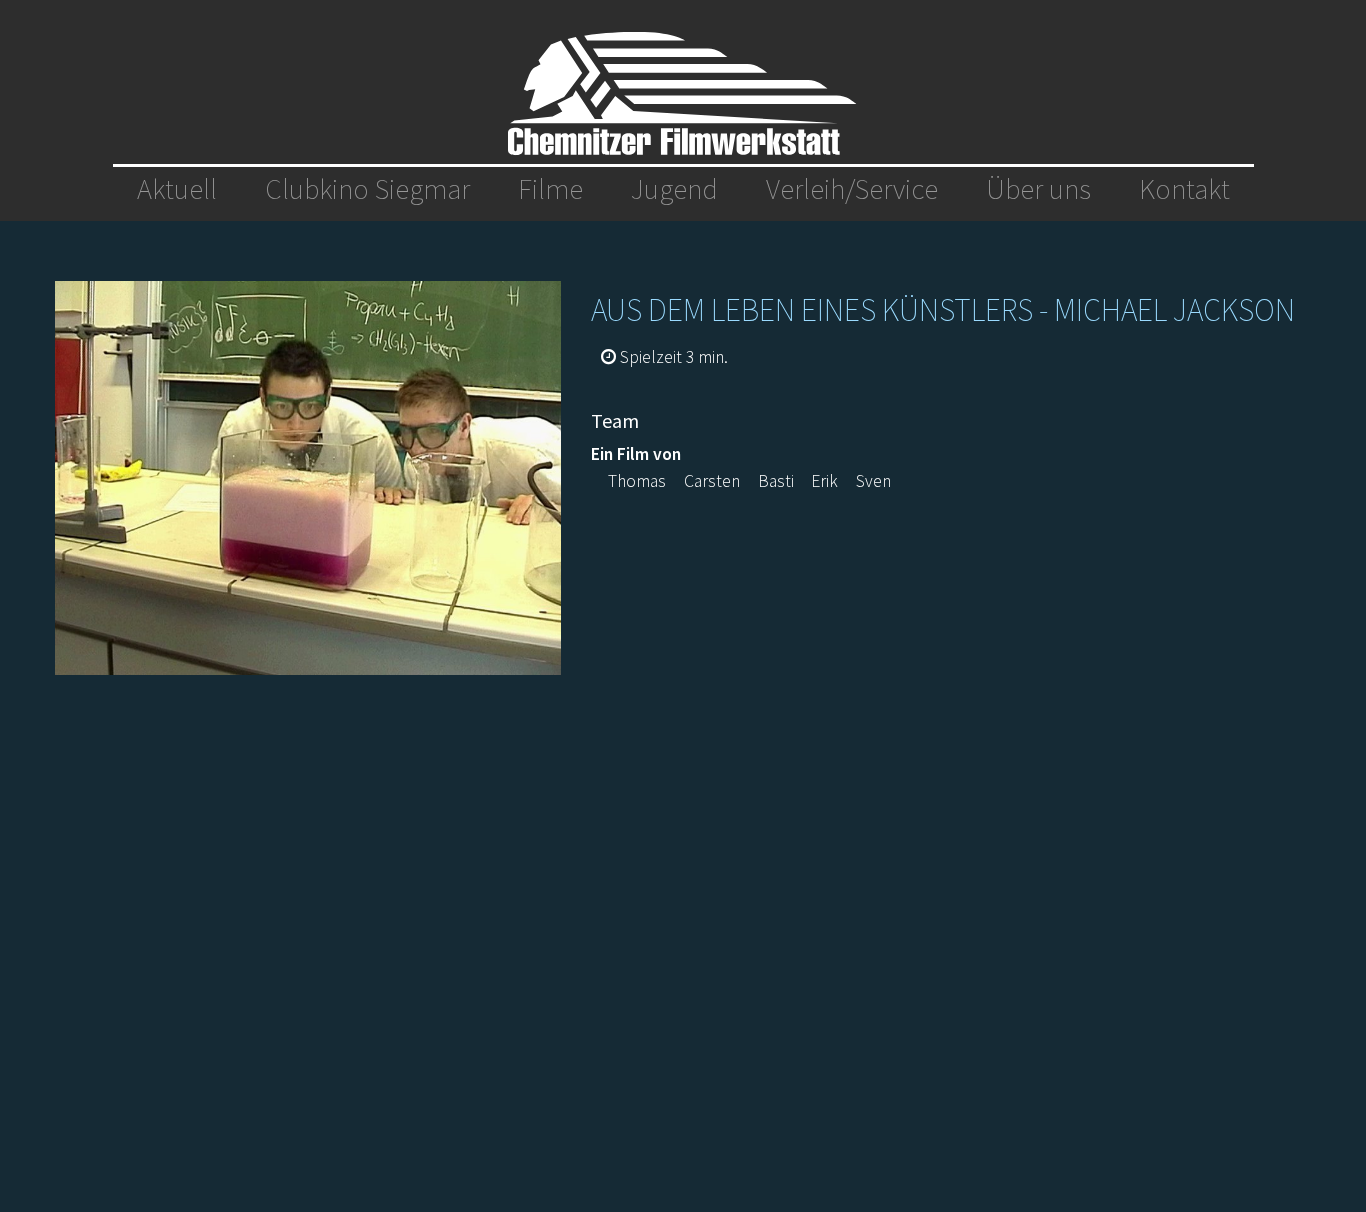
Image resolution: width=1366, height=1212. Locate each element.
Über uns (1038, 189)
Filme (550, 189)
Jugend (674, 189)
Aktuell (177, 189)
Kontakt (1184, 189)
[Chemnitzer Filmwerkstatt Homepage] (683, 93)
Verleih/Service (852, 189)
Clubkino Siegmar (367, 189)
